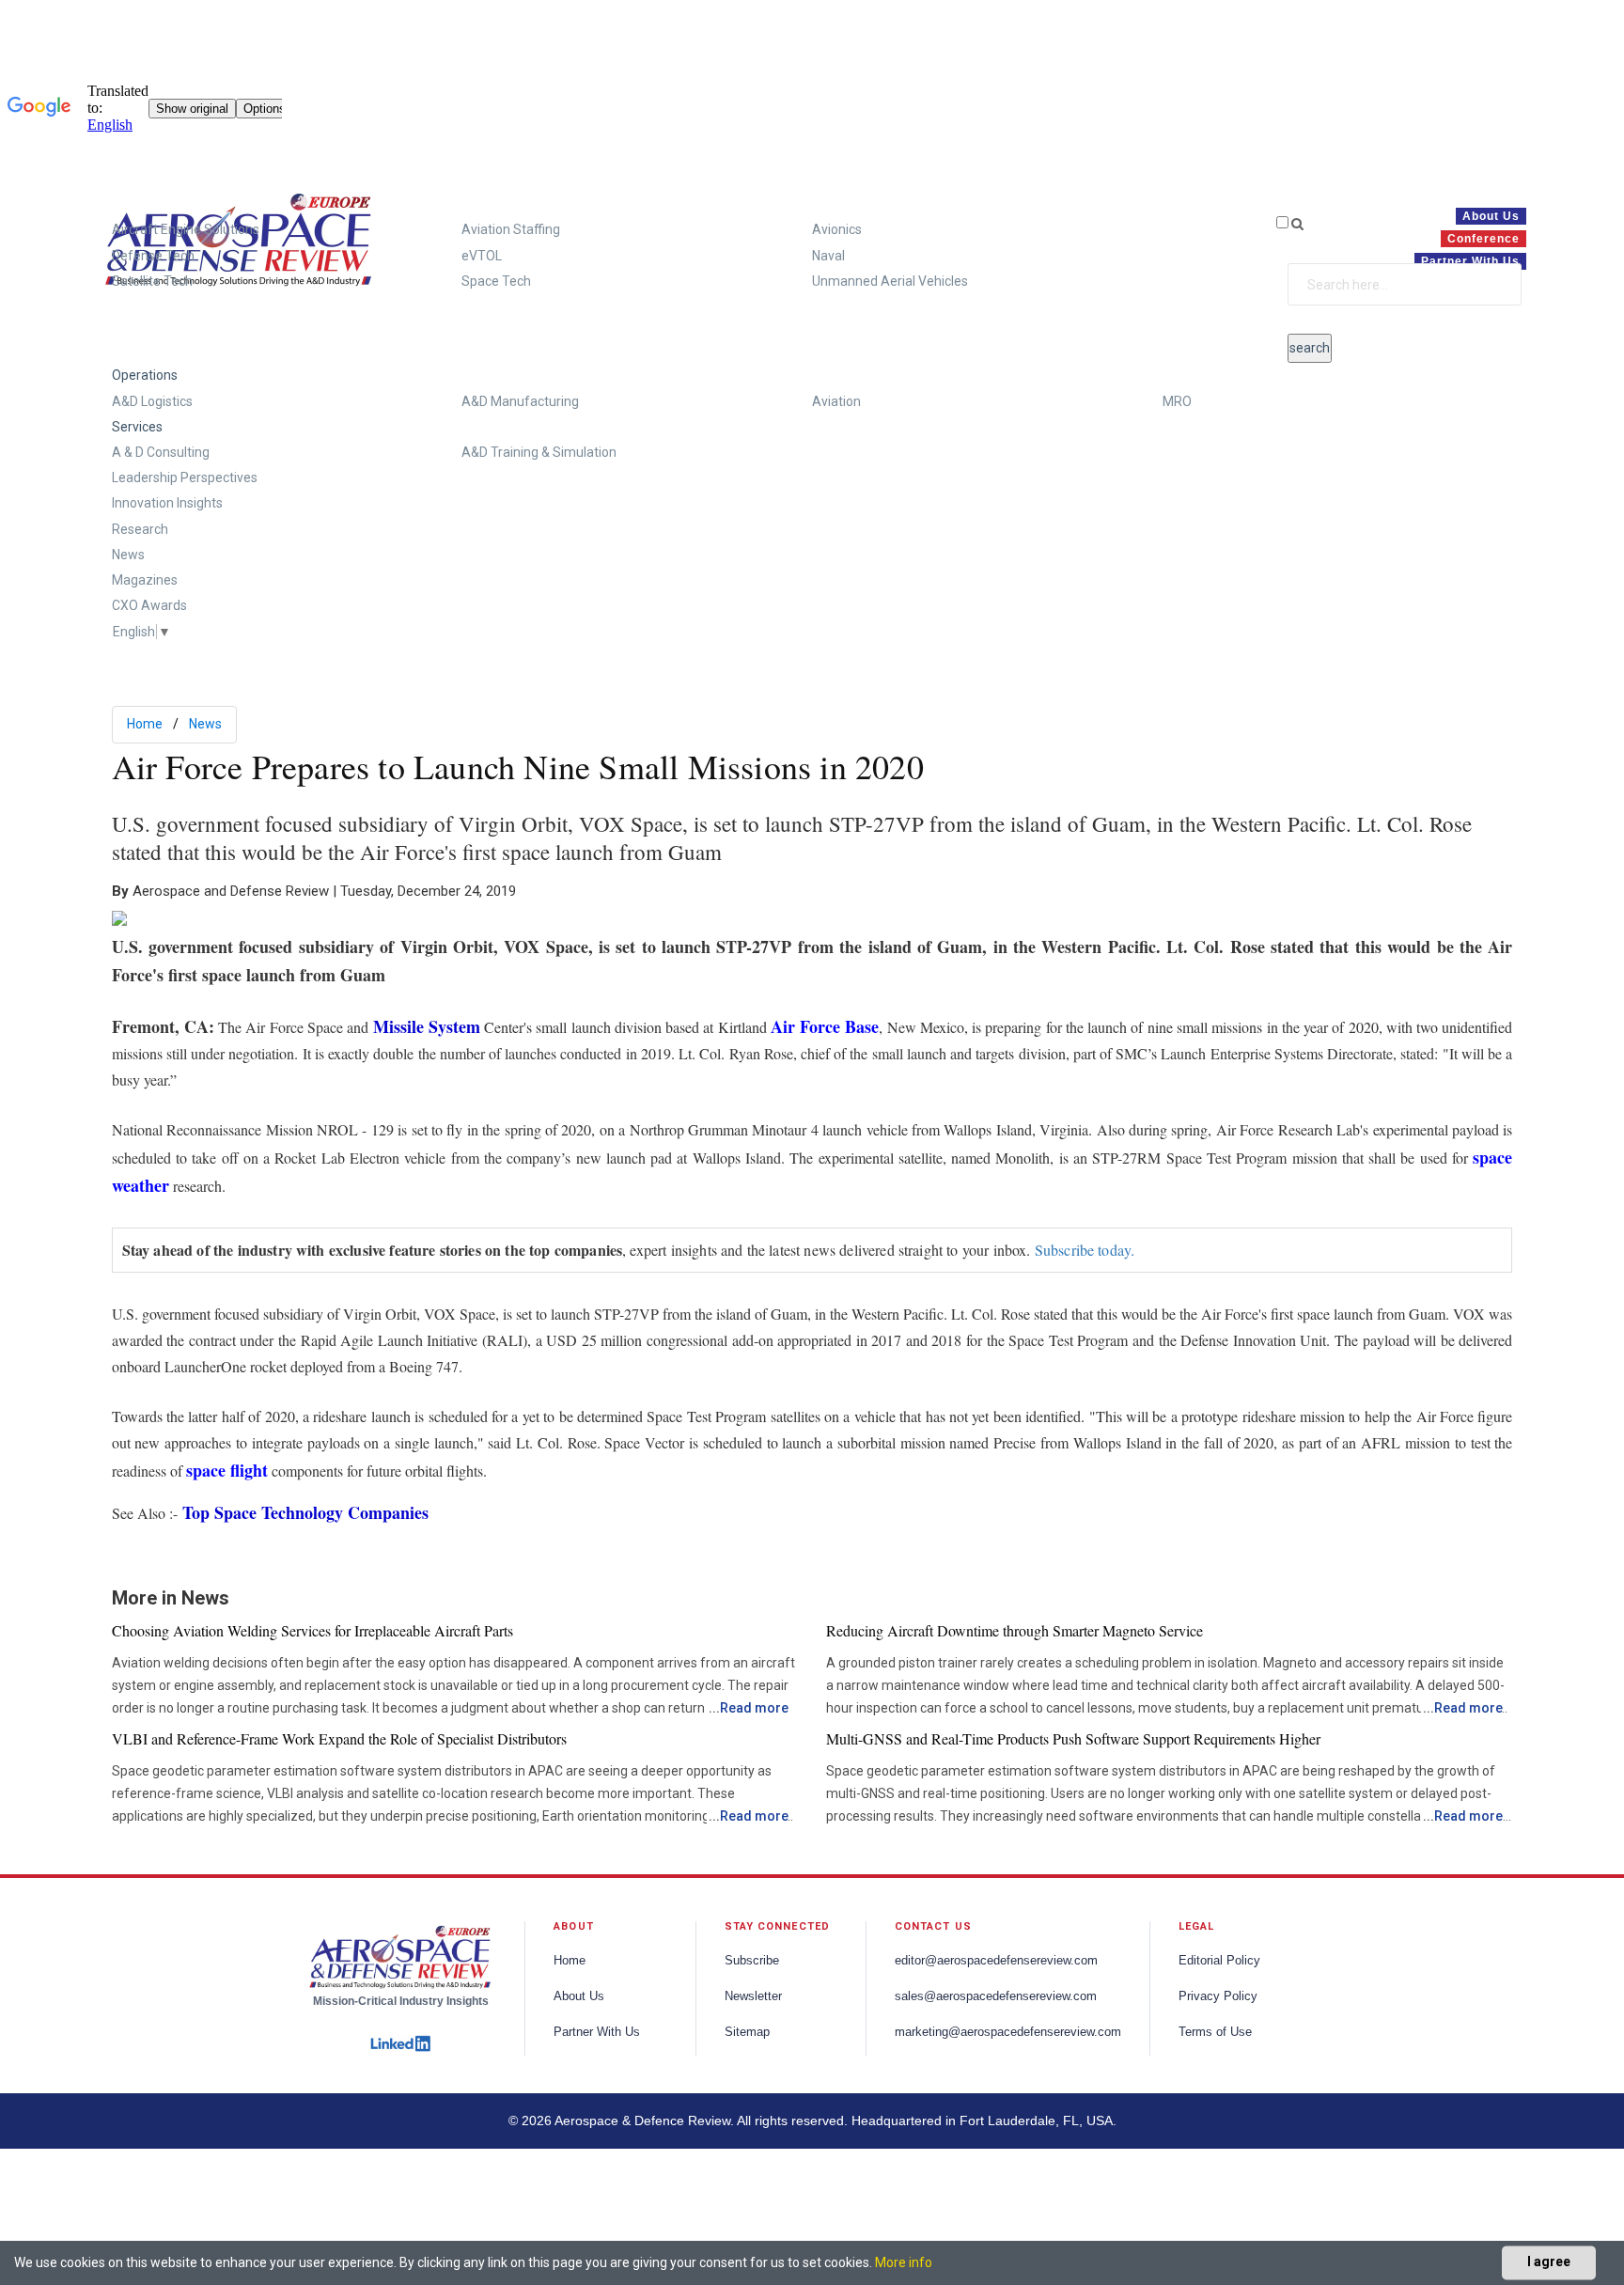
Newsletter (753, 1996)
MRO (1177, 401)
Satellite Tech (152, 281)
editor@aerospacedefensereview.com (996, 1961)
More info (904, 2262)
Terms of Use (1215, 2032)
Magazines (145, 580)
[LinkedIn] (400, 2041)
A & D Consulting (161, 452)
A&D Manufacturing (520, 401)
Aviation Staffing (511, 229)
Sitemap (747, 2032)
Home (145, 724)
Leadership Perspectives (185, 477)
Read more (754, 1708)
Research (140, 529)
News (128, 555)
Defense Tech (153, 256)
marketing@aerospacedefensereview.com (1008, 2032)
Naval (828, 256)
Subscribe (752, 1961)
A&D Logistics (152, 401)
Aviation (836, 401)
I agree (1549, 2262)
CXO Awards (149, 605)
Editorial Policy (1219, 1961)
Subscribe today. (1085, 1250)
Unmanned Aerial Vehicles (890, 281)
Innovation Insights (167, 503)
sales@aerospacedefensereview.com (996, 1996)
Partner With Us (597, 2032)
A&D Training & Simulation (539, 452)
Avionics (837, 229)
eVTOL (482, 256)
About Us (579, 1996)
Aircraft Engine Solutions (186, 229)
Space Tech (496, 281)
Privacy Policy (1218, 1996)
